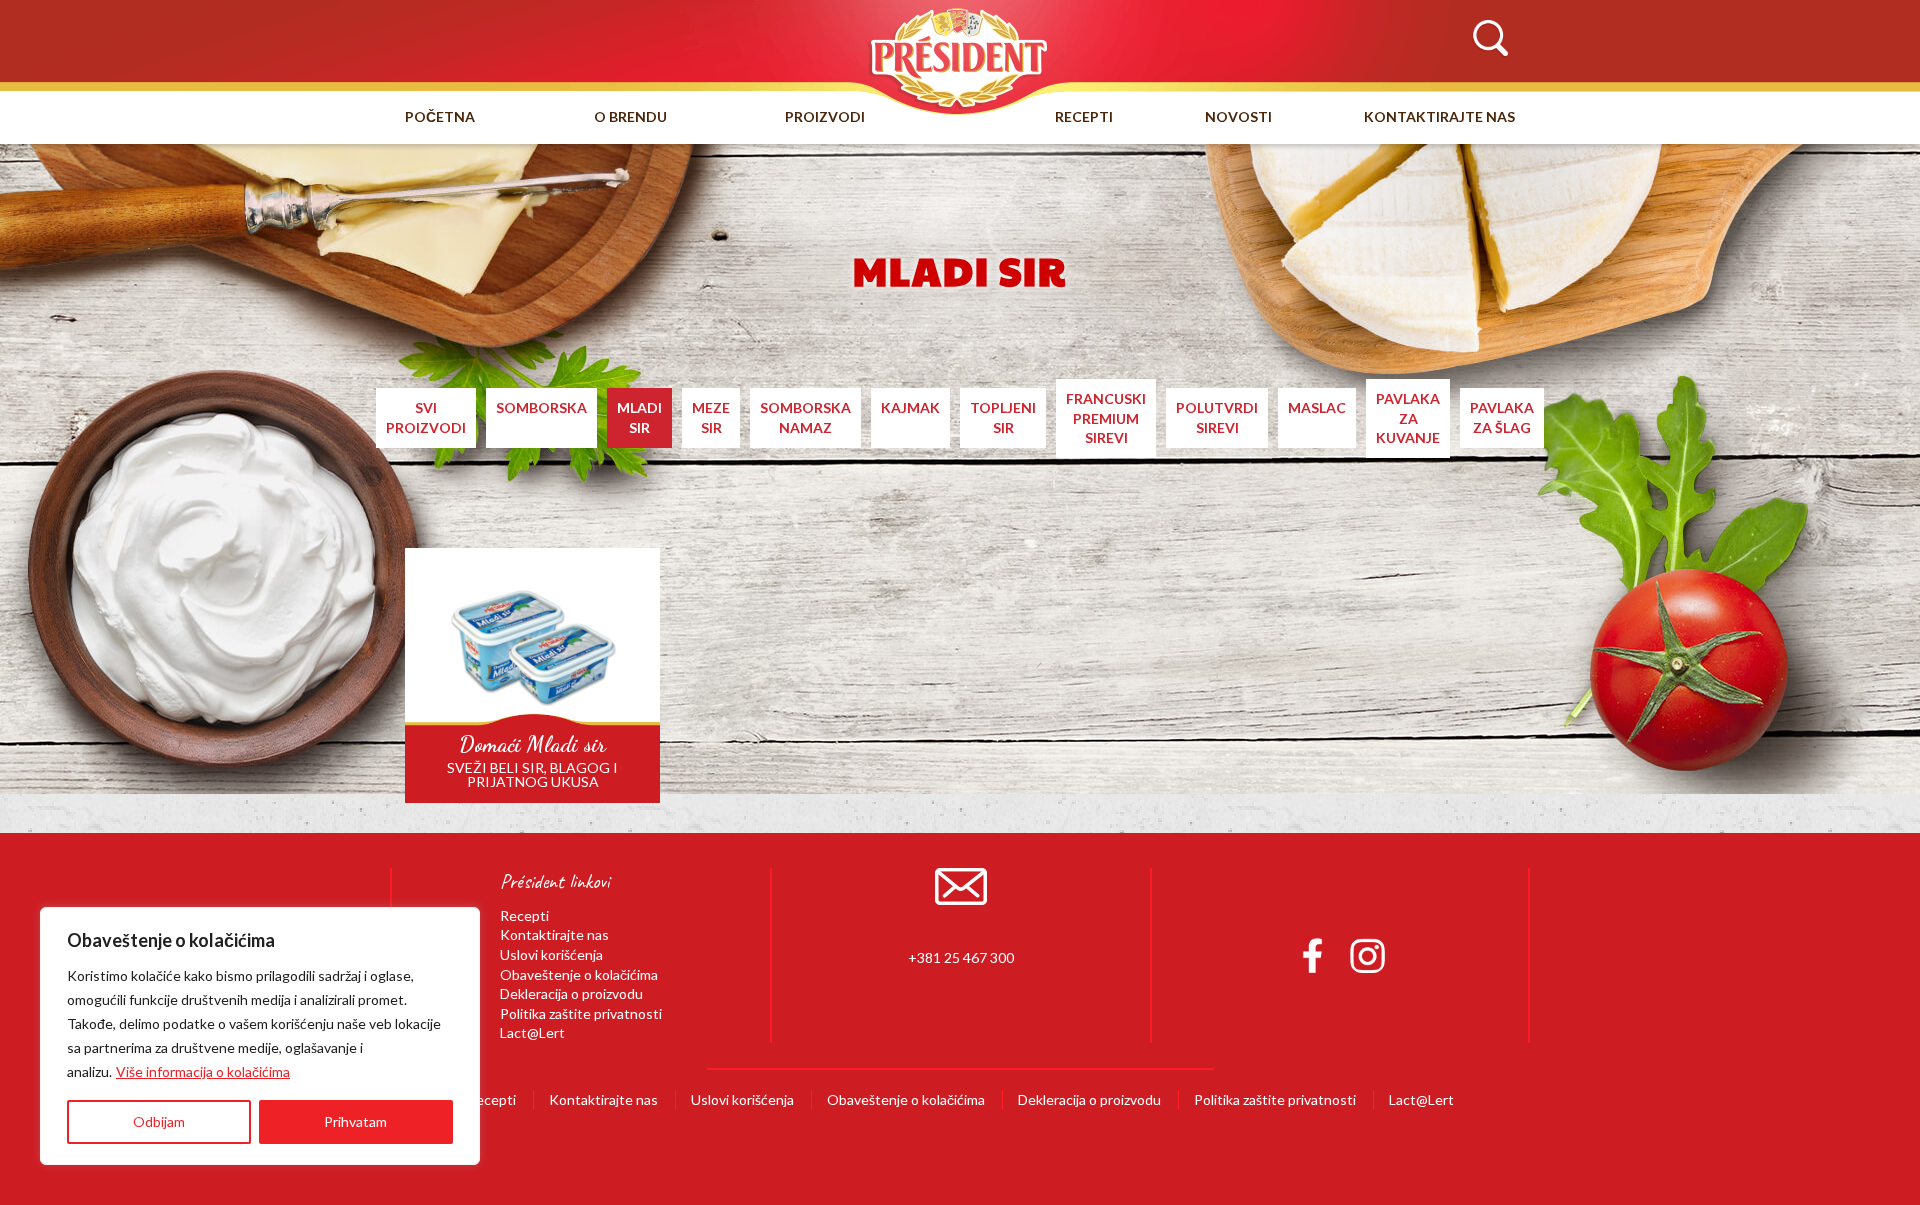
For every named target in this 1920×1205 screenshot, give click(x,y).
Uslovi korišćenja (551, 954)
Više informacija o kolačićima (203, 1071)
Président (960, 57)
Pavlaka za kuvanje (1408, 418)
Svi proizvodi (426, 417)
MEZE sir (711, 417)
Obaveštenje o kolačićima (579, 974)
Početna (440, 116)
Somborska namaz (805, 417)
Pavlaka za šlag (1502, 417)
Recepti (1084, 116)
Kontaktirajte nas (1439, 116)
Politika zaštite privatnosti (581, 1013)
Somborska (541, 407)
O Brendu (630, 116)
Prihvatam (355, 1121)
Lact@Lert (532, 1032)
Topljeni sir (1003, 417)
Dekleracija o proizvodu (571, 993)
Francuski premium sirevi (1106, 418)
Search (1490, 39)
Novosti (1238, 116)
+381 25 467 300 (961, 957)
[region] (260, 1036)
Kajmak (910, 407)
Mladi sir (639, 417)
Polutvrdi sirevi (1217, 417)
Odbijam (159, 1121)
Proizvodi (825, 116)
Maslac (1317, 407)
